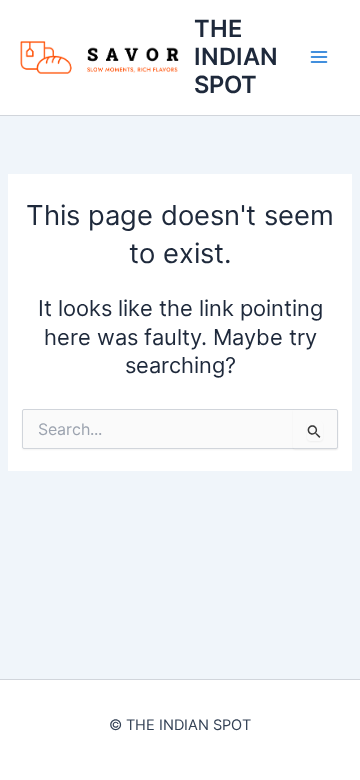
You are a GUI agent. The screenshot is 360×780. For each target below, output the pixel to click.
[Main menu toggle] (319, 57)
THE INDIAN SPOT (236, 57)
